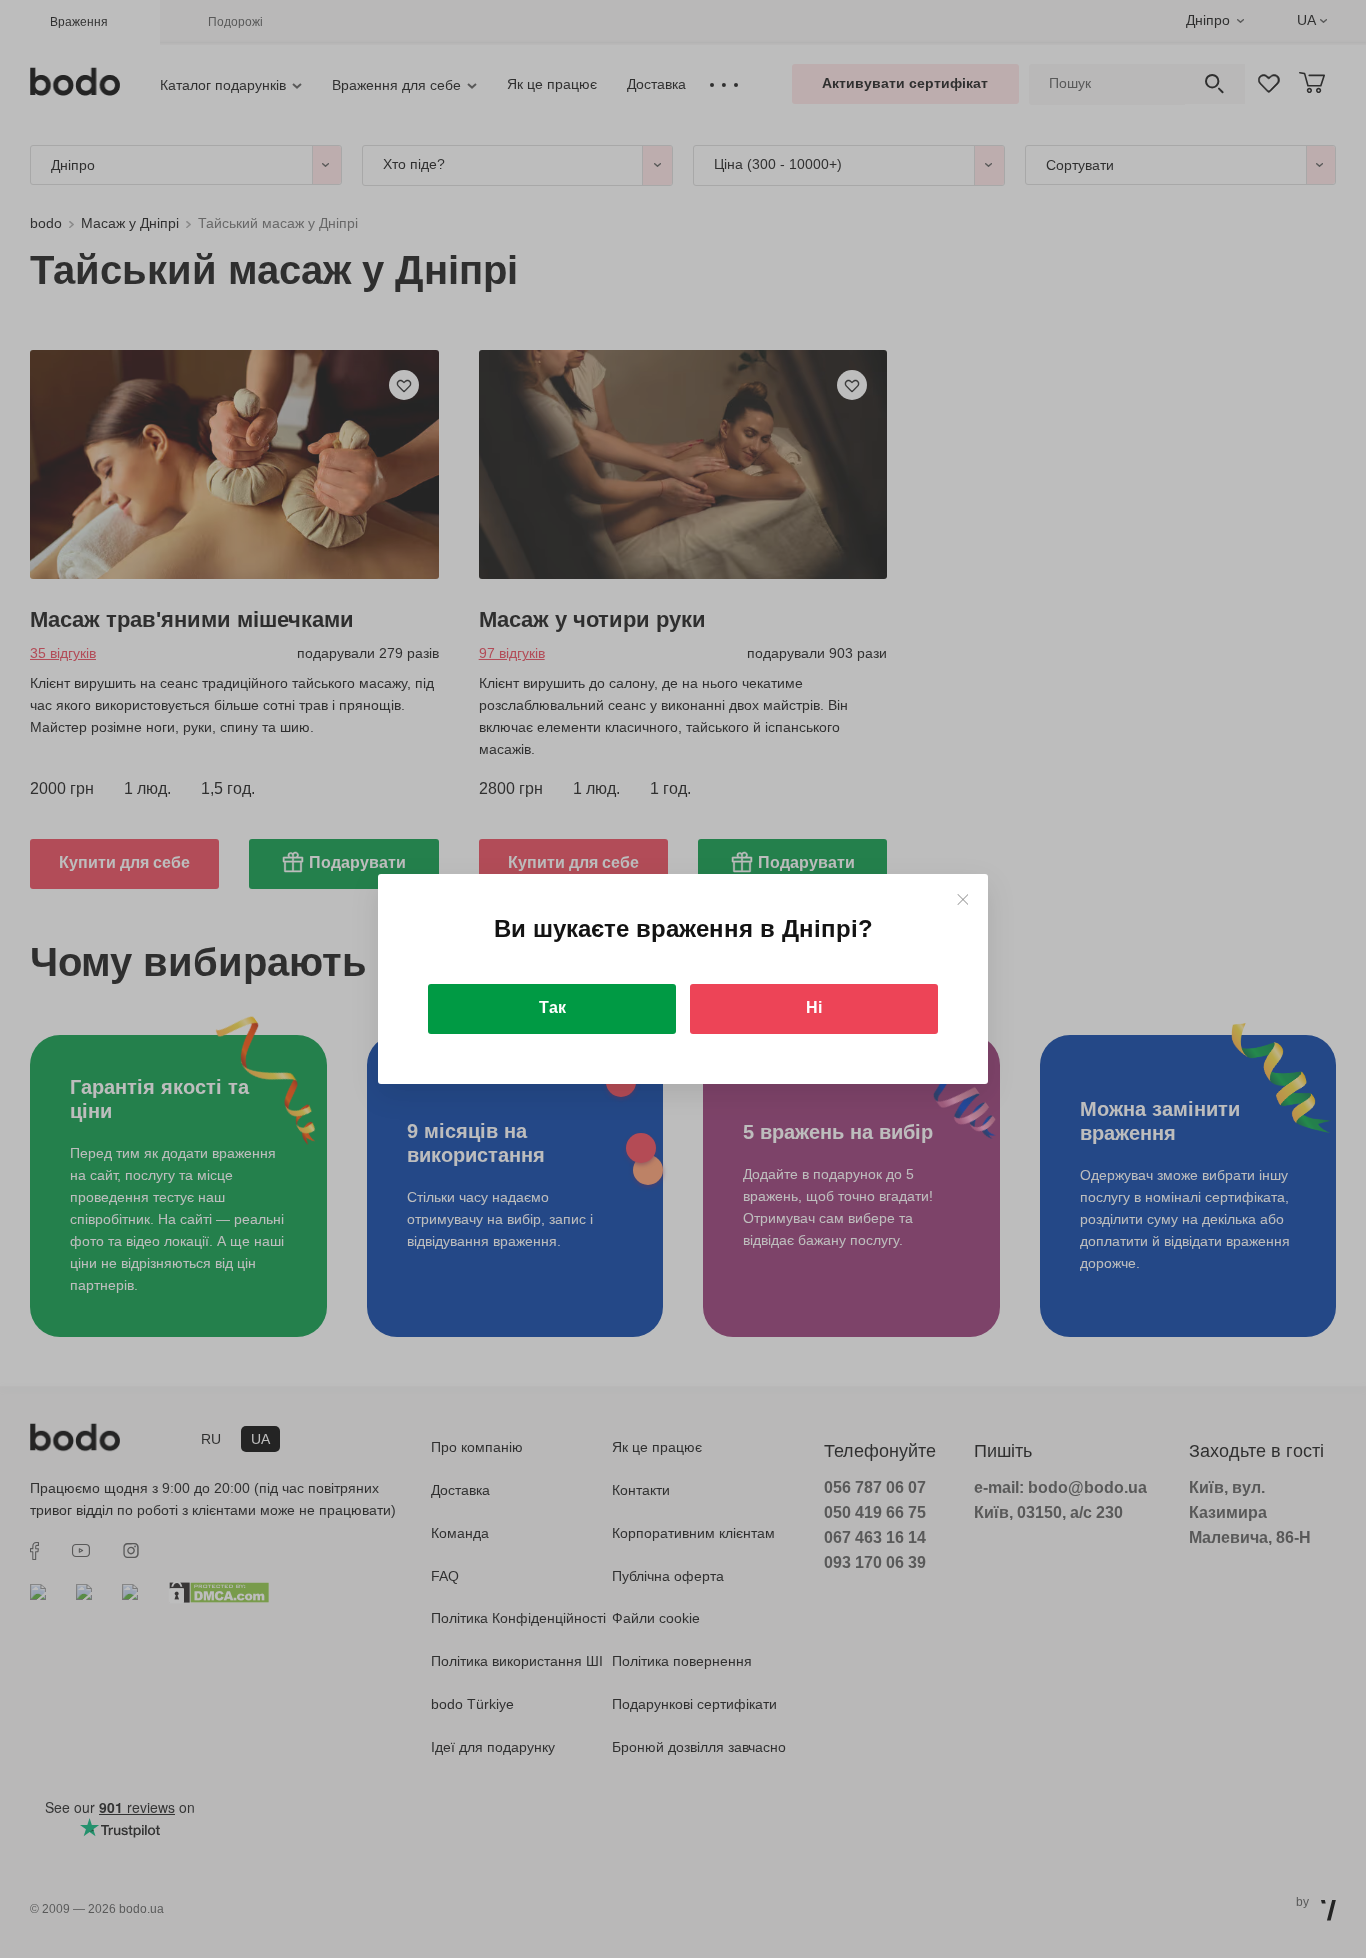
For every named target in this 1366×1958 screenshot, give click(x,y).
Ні (814, 1007)
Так (552, 1007)
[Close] (962, 899)
